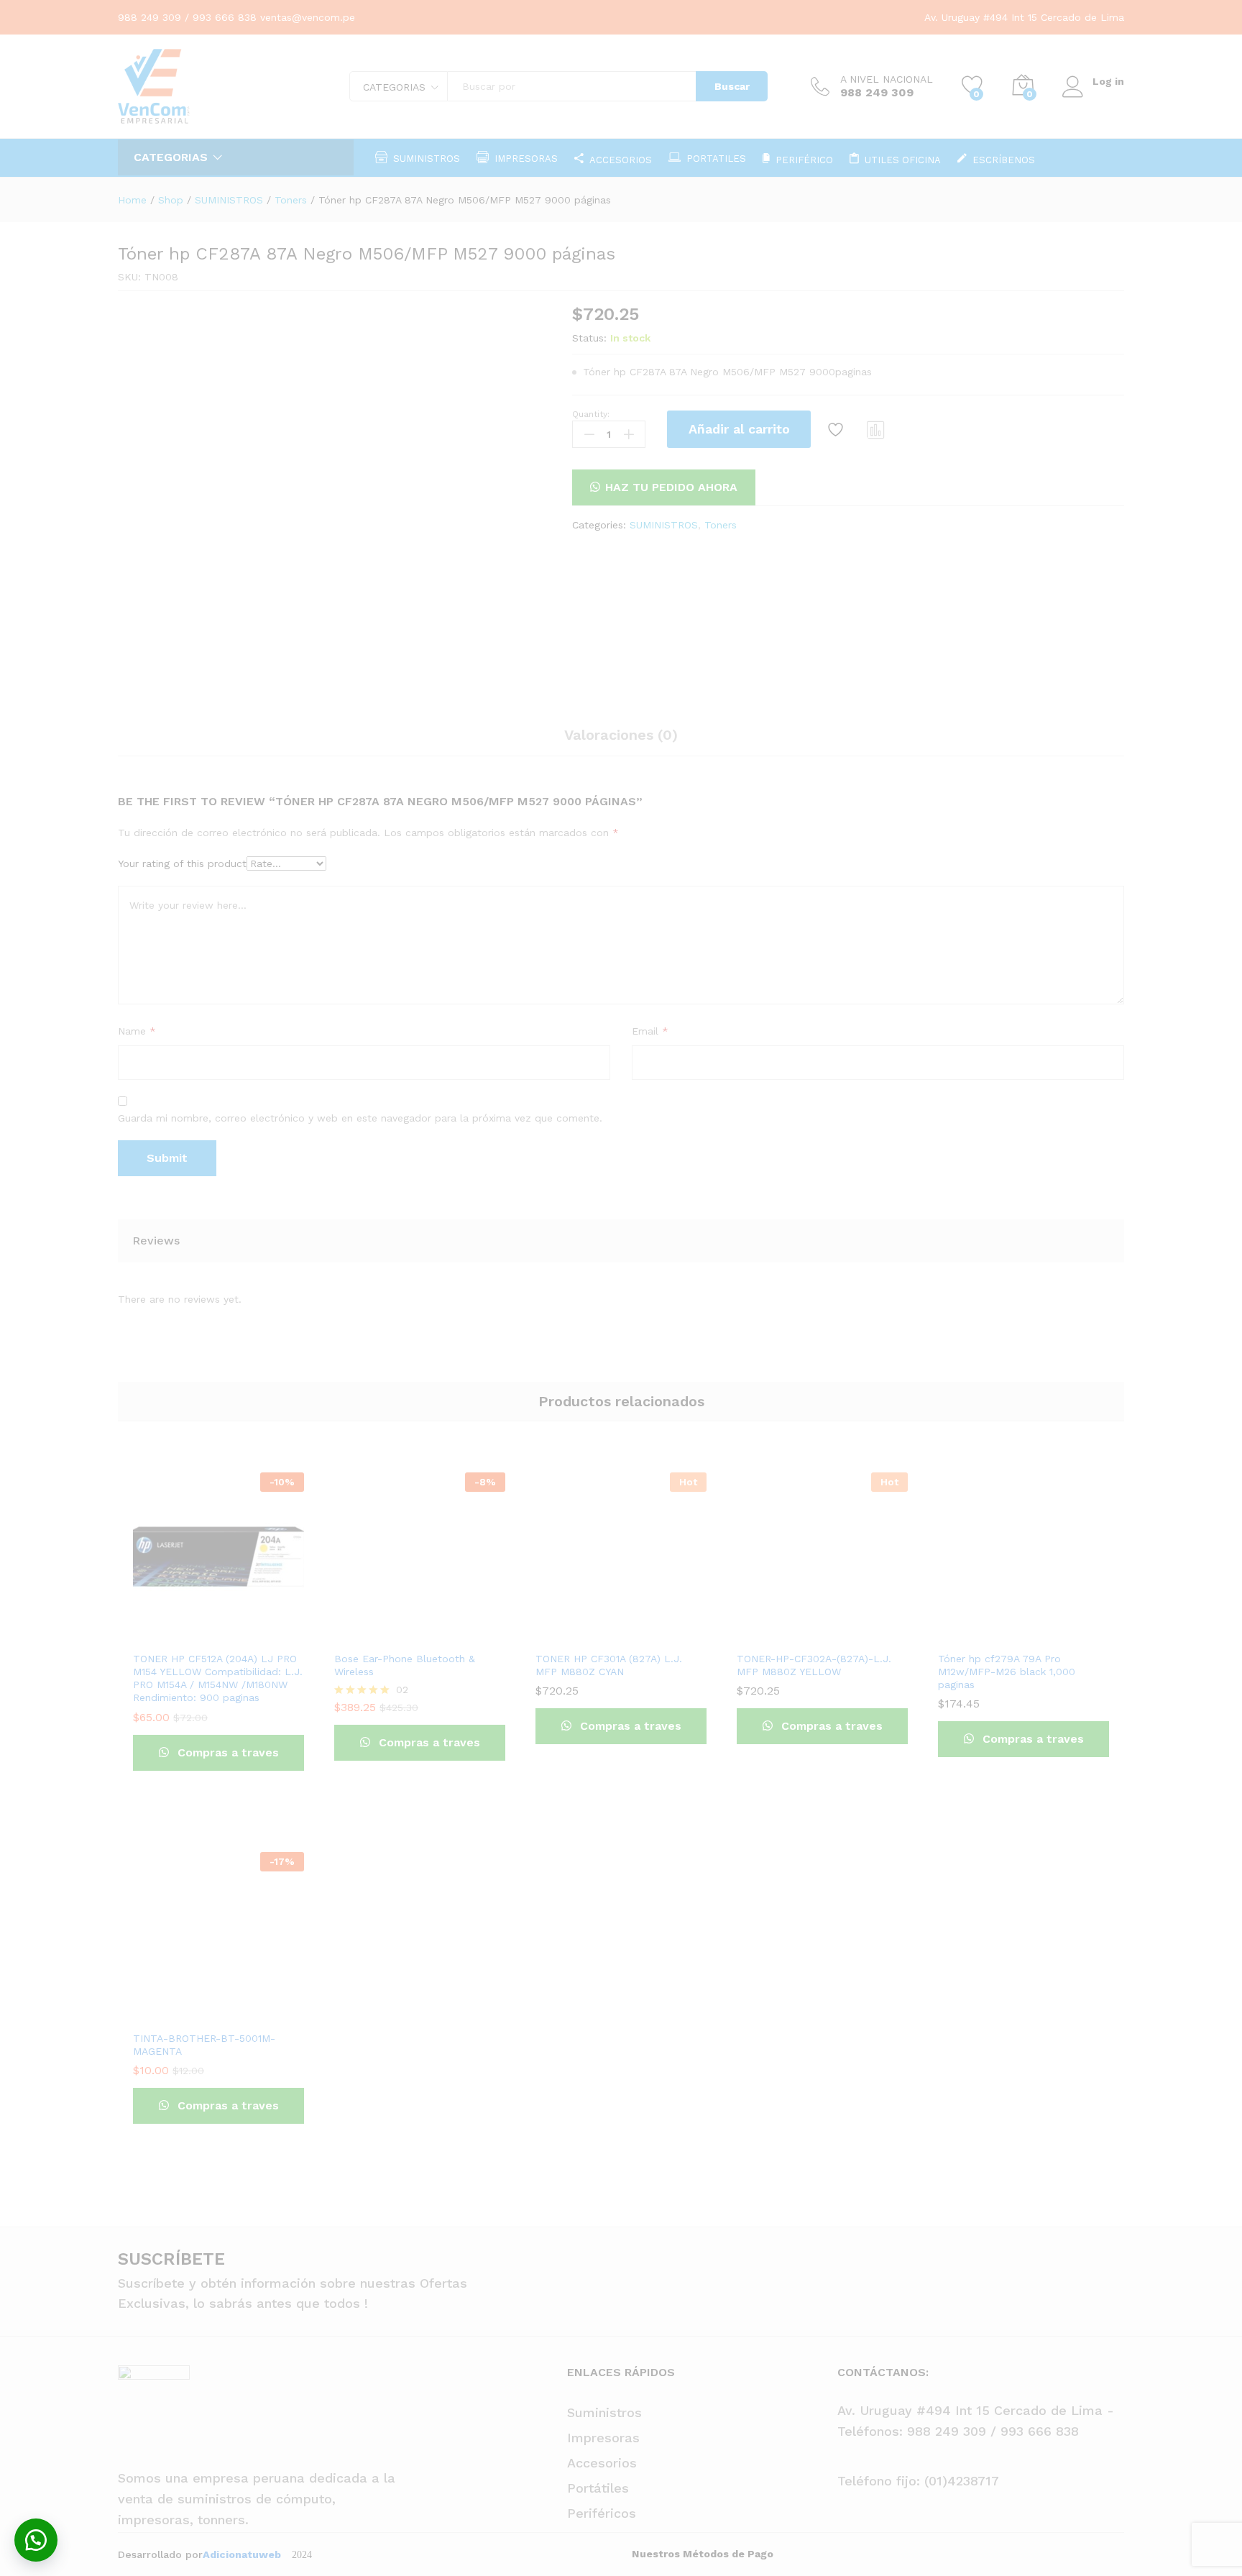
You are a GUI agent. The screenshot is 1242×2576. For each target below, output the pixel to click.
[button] (36, 2540)
